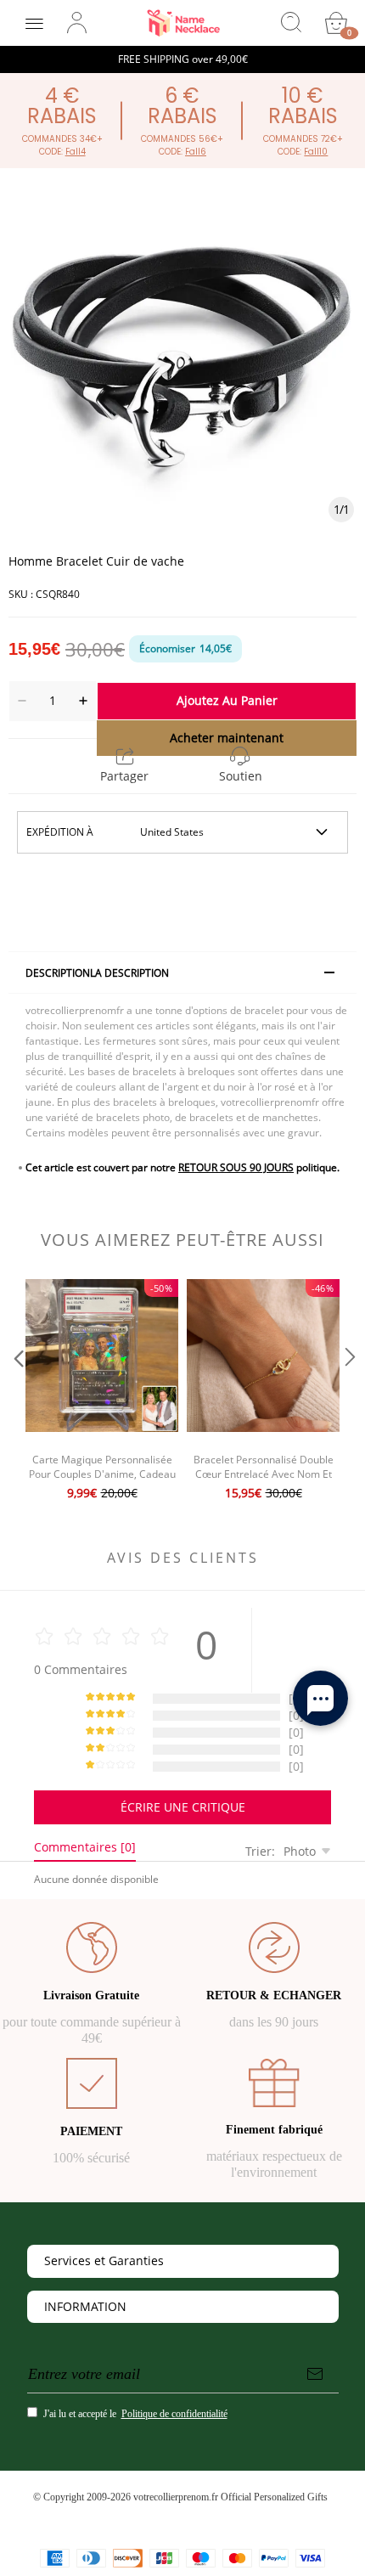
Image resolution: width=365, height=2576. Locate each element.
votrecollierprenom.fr (176, 2497)
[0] (336, 23)
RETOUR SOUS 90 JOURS (236, 1167)
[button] (17, 1392)
